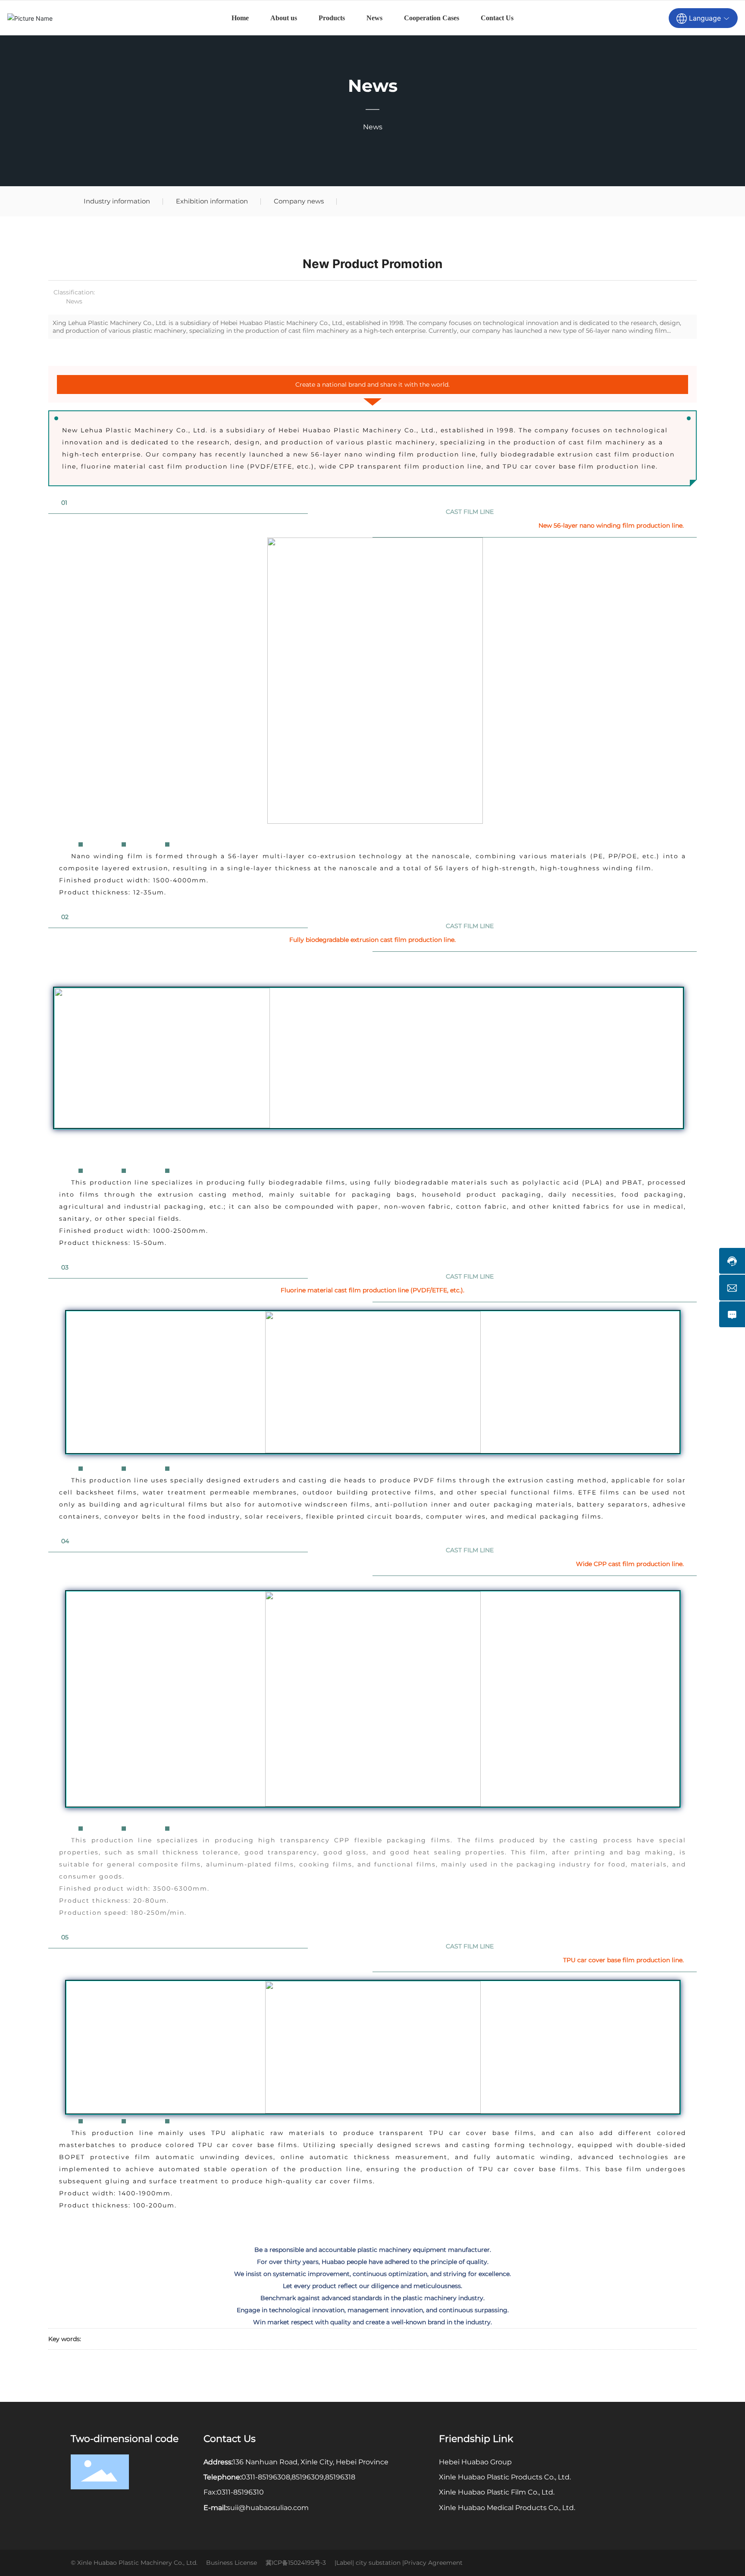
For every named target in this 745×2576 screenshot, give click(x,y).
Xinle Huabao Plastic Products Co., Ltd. (505, 2477)
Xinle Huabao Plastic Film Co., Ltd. (497, 2492)
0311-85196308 (266, 2477)
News (373, 86)
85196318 (340, 2477)
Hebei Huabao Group (475, 2462)
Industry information (117, 201)
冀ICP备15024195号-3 (296, 2563)
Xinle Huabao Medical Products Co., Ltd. (507, 2508)
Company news (299, 201)
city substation (378, 2563)
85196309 (308, 2477)
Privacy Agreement (433, 2563)
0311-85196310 (240, 2492)
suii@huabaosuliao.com (268, 2508)
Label (344, 2563)
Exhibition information (212, 201)
